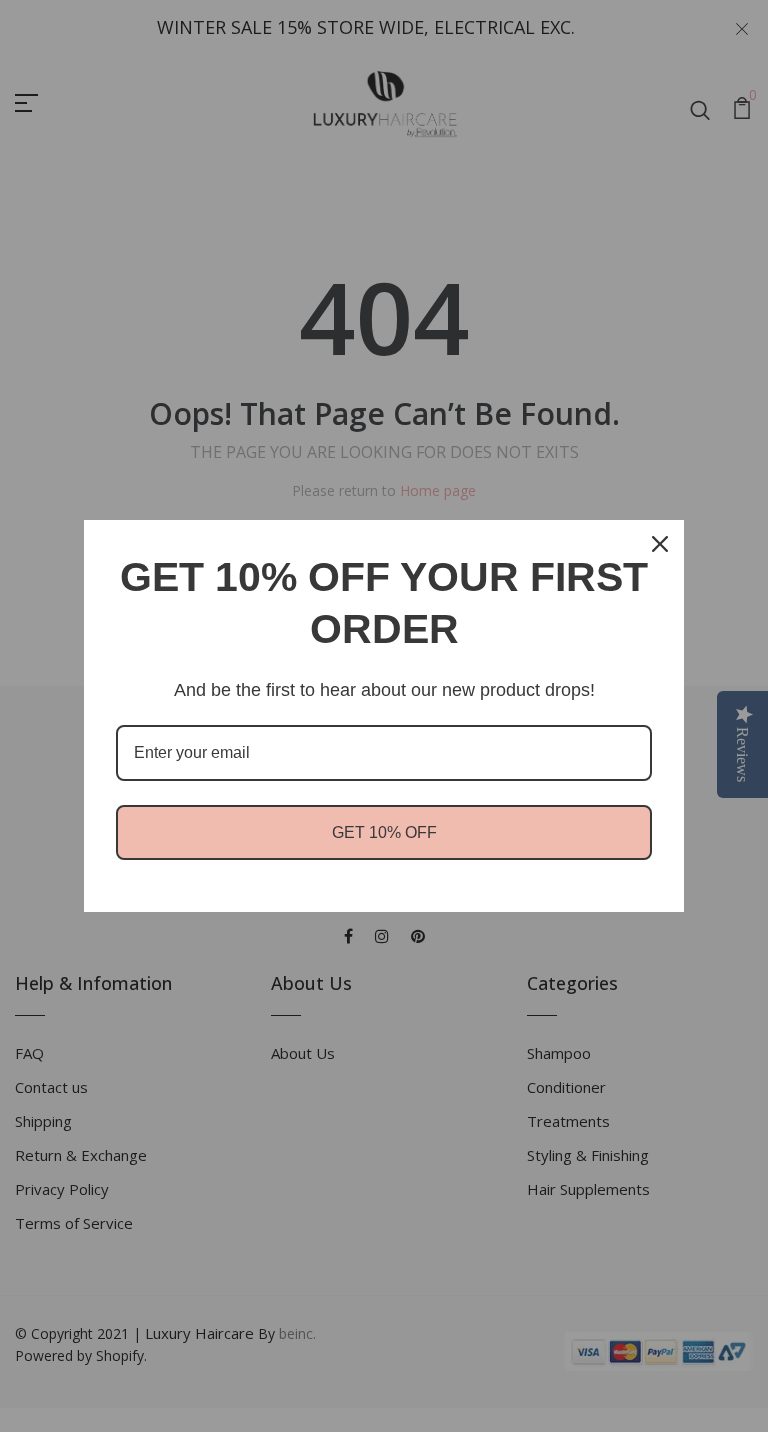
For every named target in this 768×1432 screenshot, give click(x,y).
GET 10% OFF (384, 832)
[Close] (660, 544)
